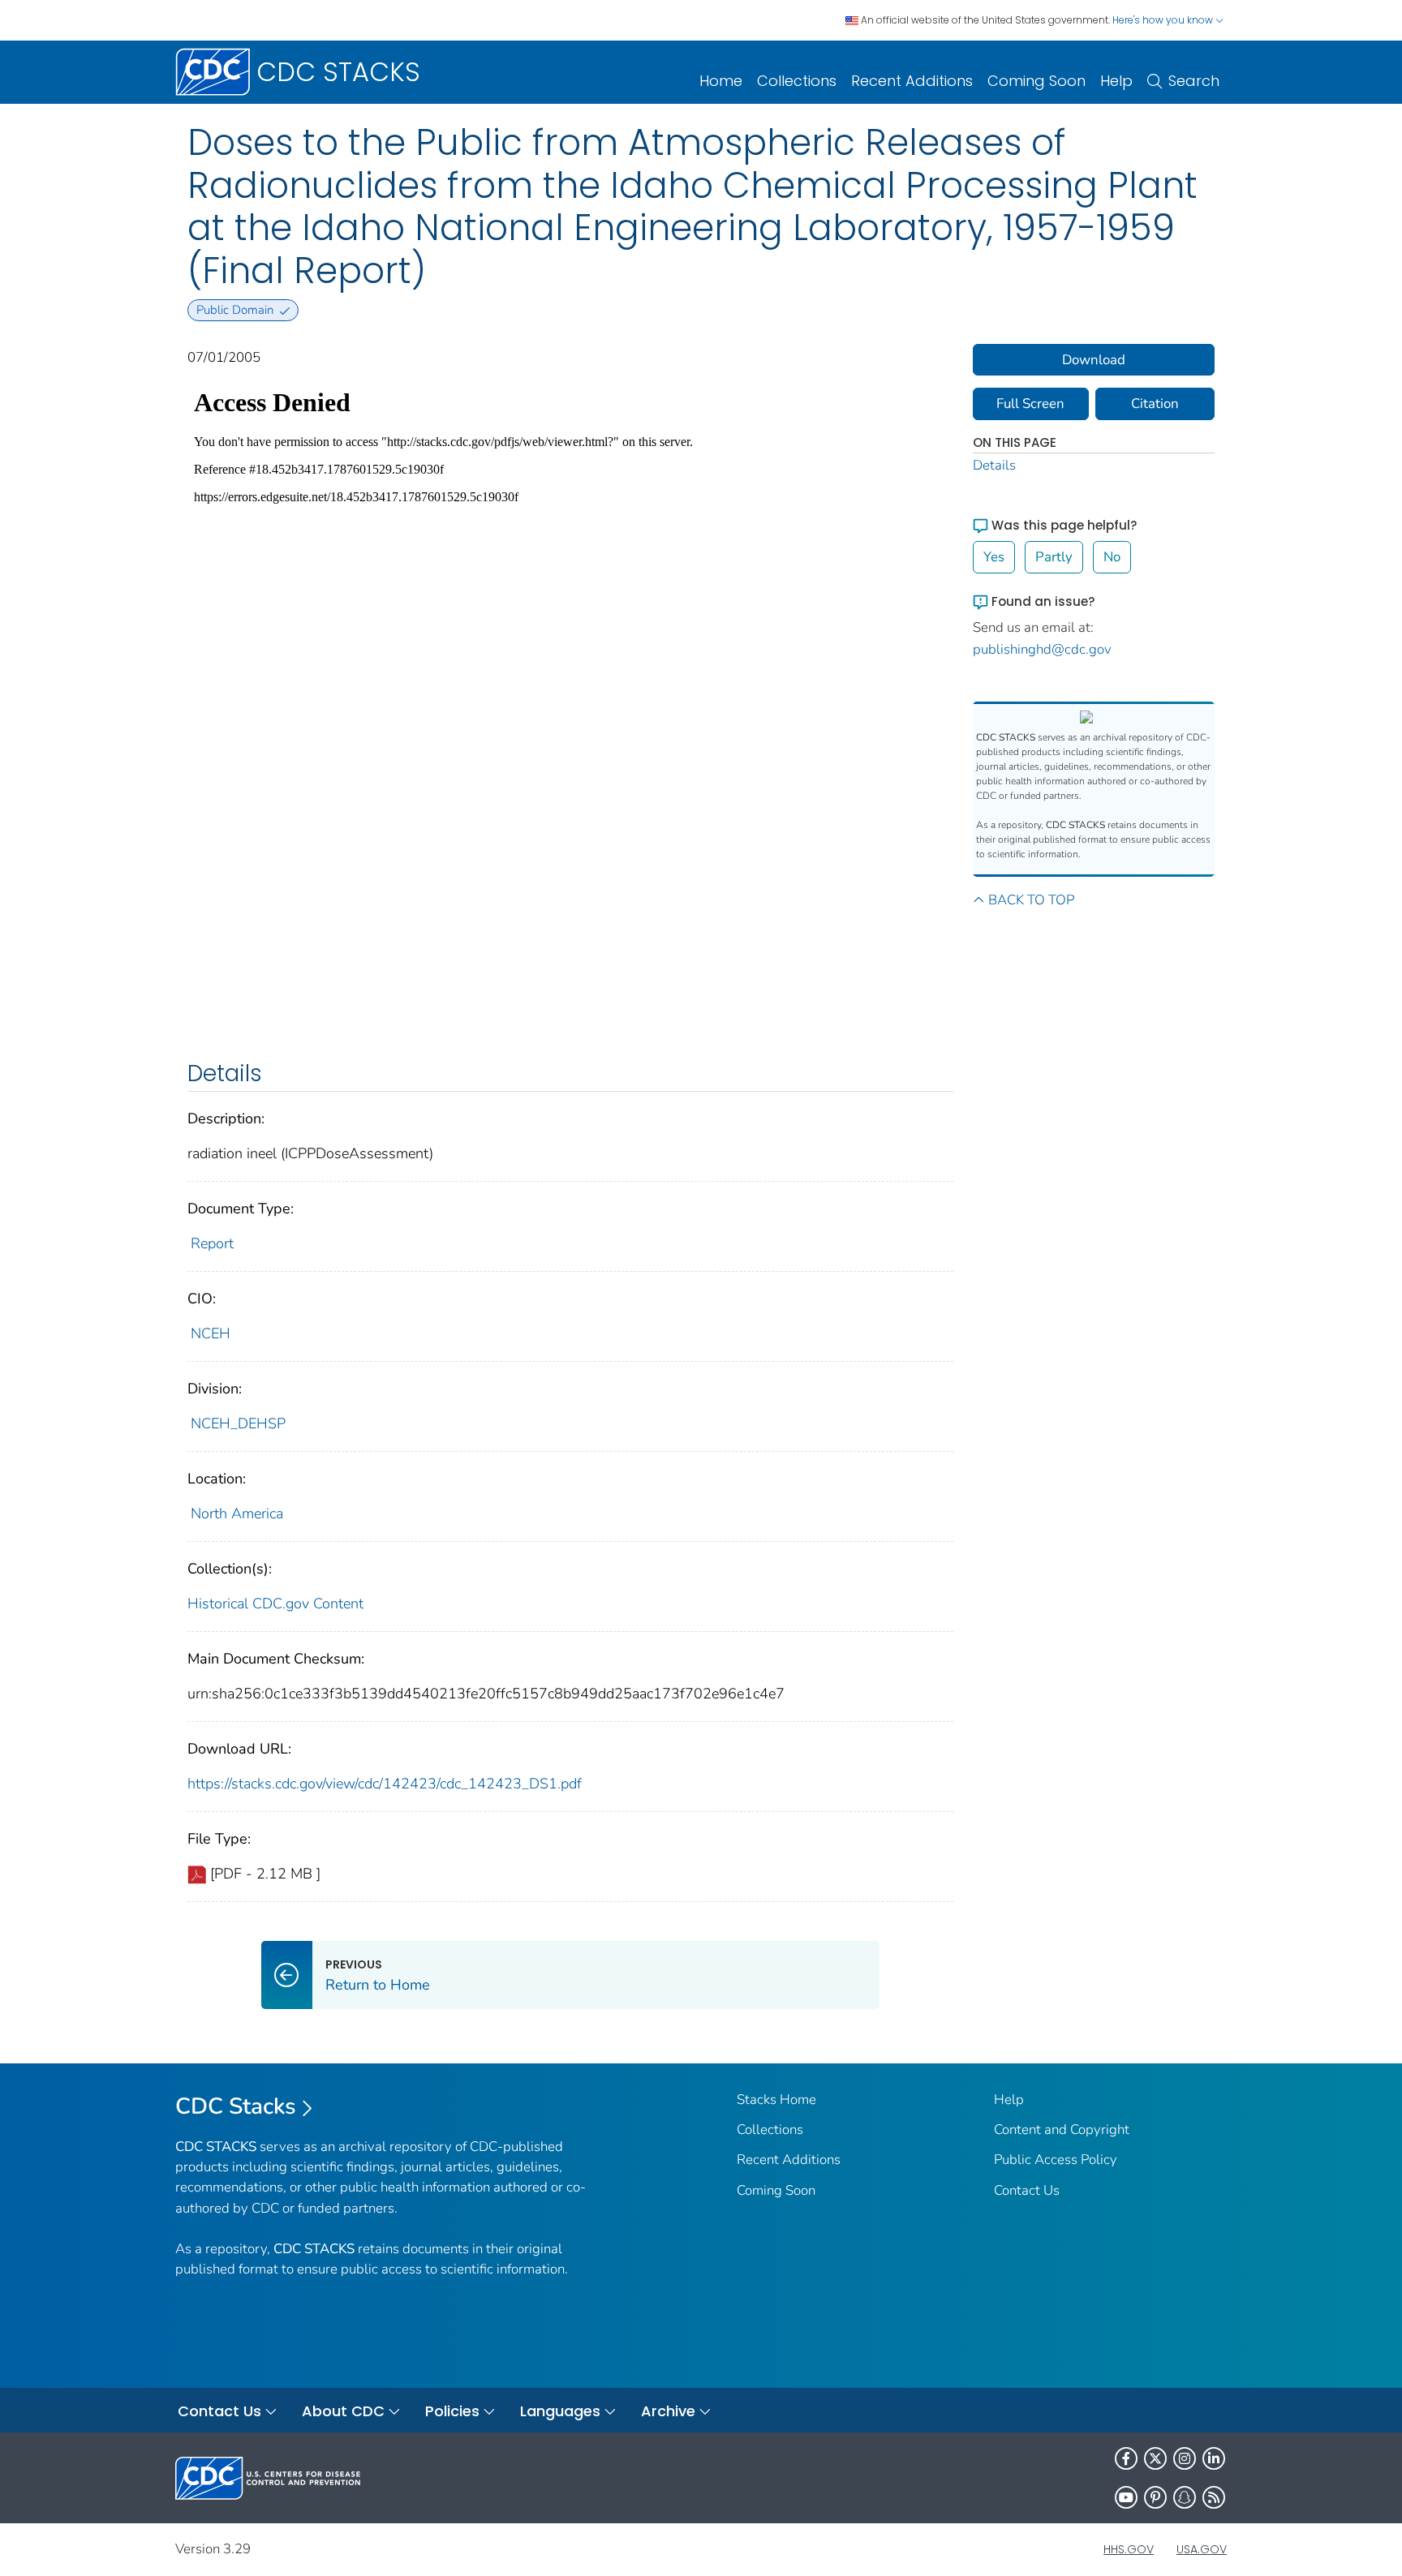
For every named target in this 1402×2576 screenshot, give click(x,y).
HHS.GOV (1129, 2549)
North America (237, 1513)
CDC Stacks (236, 2106)
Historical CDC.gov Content (275, 1604)
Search (1194, 81)
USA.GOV (1202, 2549)
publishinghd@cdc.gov (1042, 649)
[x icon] (1155, 2458)
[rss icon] (1214, 2497)
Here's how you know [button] (1164, 20)
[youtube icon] (1126, 2497)
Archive (668, 2411)
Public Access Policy (1056, 2160)
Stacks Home (776, 2099)
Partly (1054, 557)
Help (1116, 81)
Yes (994, 557)
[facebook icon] (1126, 2458)
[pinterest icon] (1155, 2497)
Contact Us (1027, 2190)
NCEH (211, 1333)
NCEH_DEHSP (238, 1423)
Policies (452, 2411)
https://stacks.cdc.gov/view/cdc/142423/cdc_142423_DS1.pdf (385, 1784)
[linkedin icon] (1214, 2458)
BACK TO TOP (1031, 900)
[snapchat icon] (1185, 2497)
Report (212, 1243)
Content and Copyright (1062, 2129)
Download (1094, 360)
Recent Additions (912, 81)
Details (994, 465)
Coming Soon (1036, 81)
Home (721, 81)
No (1112, 557)
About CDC (343, 2411)
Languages (560, 2411)
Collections (797, 81)
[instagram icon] (1185, 2458)
